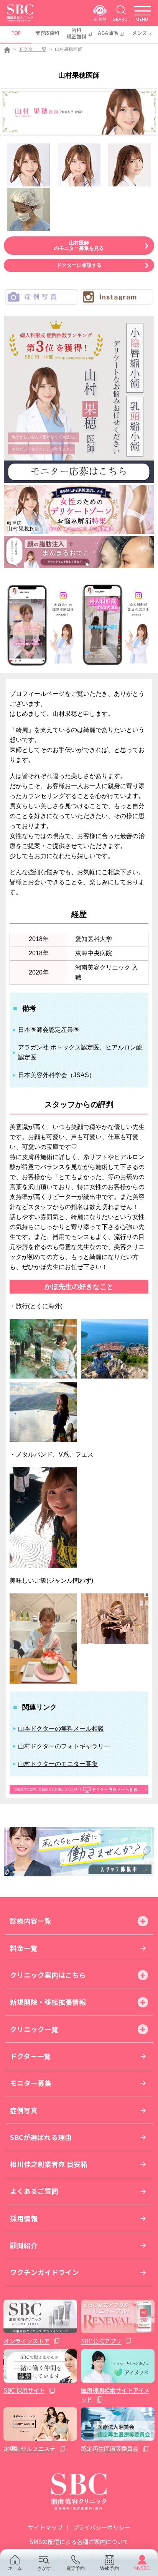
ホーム (15, 2568)
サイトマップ (45, 2527)
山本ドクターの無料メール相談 (61, 1729)
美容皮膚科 (47, 33)
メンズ (139, 33)
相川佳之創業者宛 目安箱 (49, 2164)
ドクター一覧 (33, 49)
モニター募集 (31, 2083)
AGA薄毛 (108, 33)
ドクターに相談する (79, 265)
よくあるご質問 (34, 2191)
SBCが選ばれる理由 (41, 2137)
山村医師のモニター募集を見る (79, 245)
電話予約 (76, 2568)
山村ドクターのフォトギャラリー (64, 1746)
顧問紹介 (24, 2245)
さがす (44, 2568)
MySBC (142, 2568)
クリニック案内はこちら (48, 1975)
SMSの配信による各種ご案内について (79, 2541)
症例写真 (24, 2110)
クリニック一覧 (34, 2029)
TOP (16, 33)
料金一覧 (24, 1948)
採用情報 (24, 2218)
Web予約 (109, 2568)
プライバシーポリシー (101, 2527)
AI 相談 (100, 19)
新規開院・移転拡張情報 (48, 2002)
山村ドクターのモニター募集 (58, 1764)
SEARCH (122, 19)
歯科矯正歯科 (76, 33)
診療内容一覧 (31, 1921)
